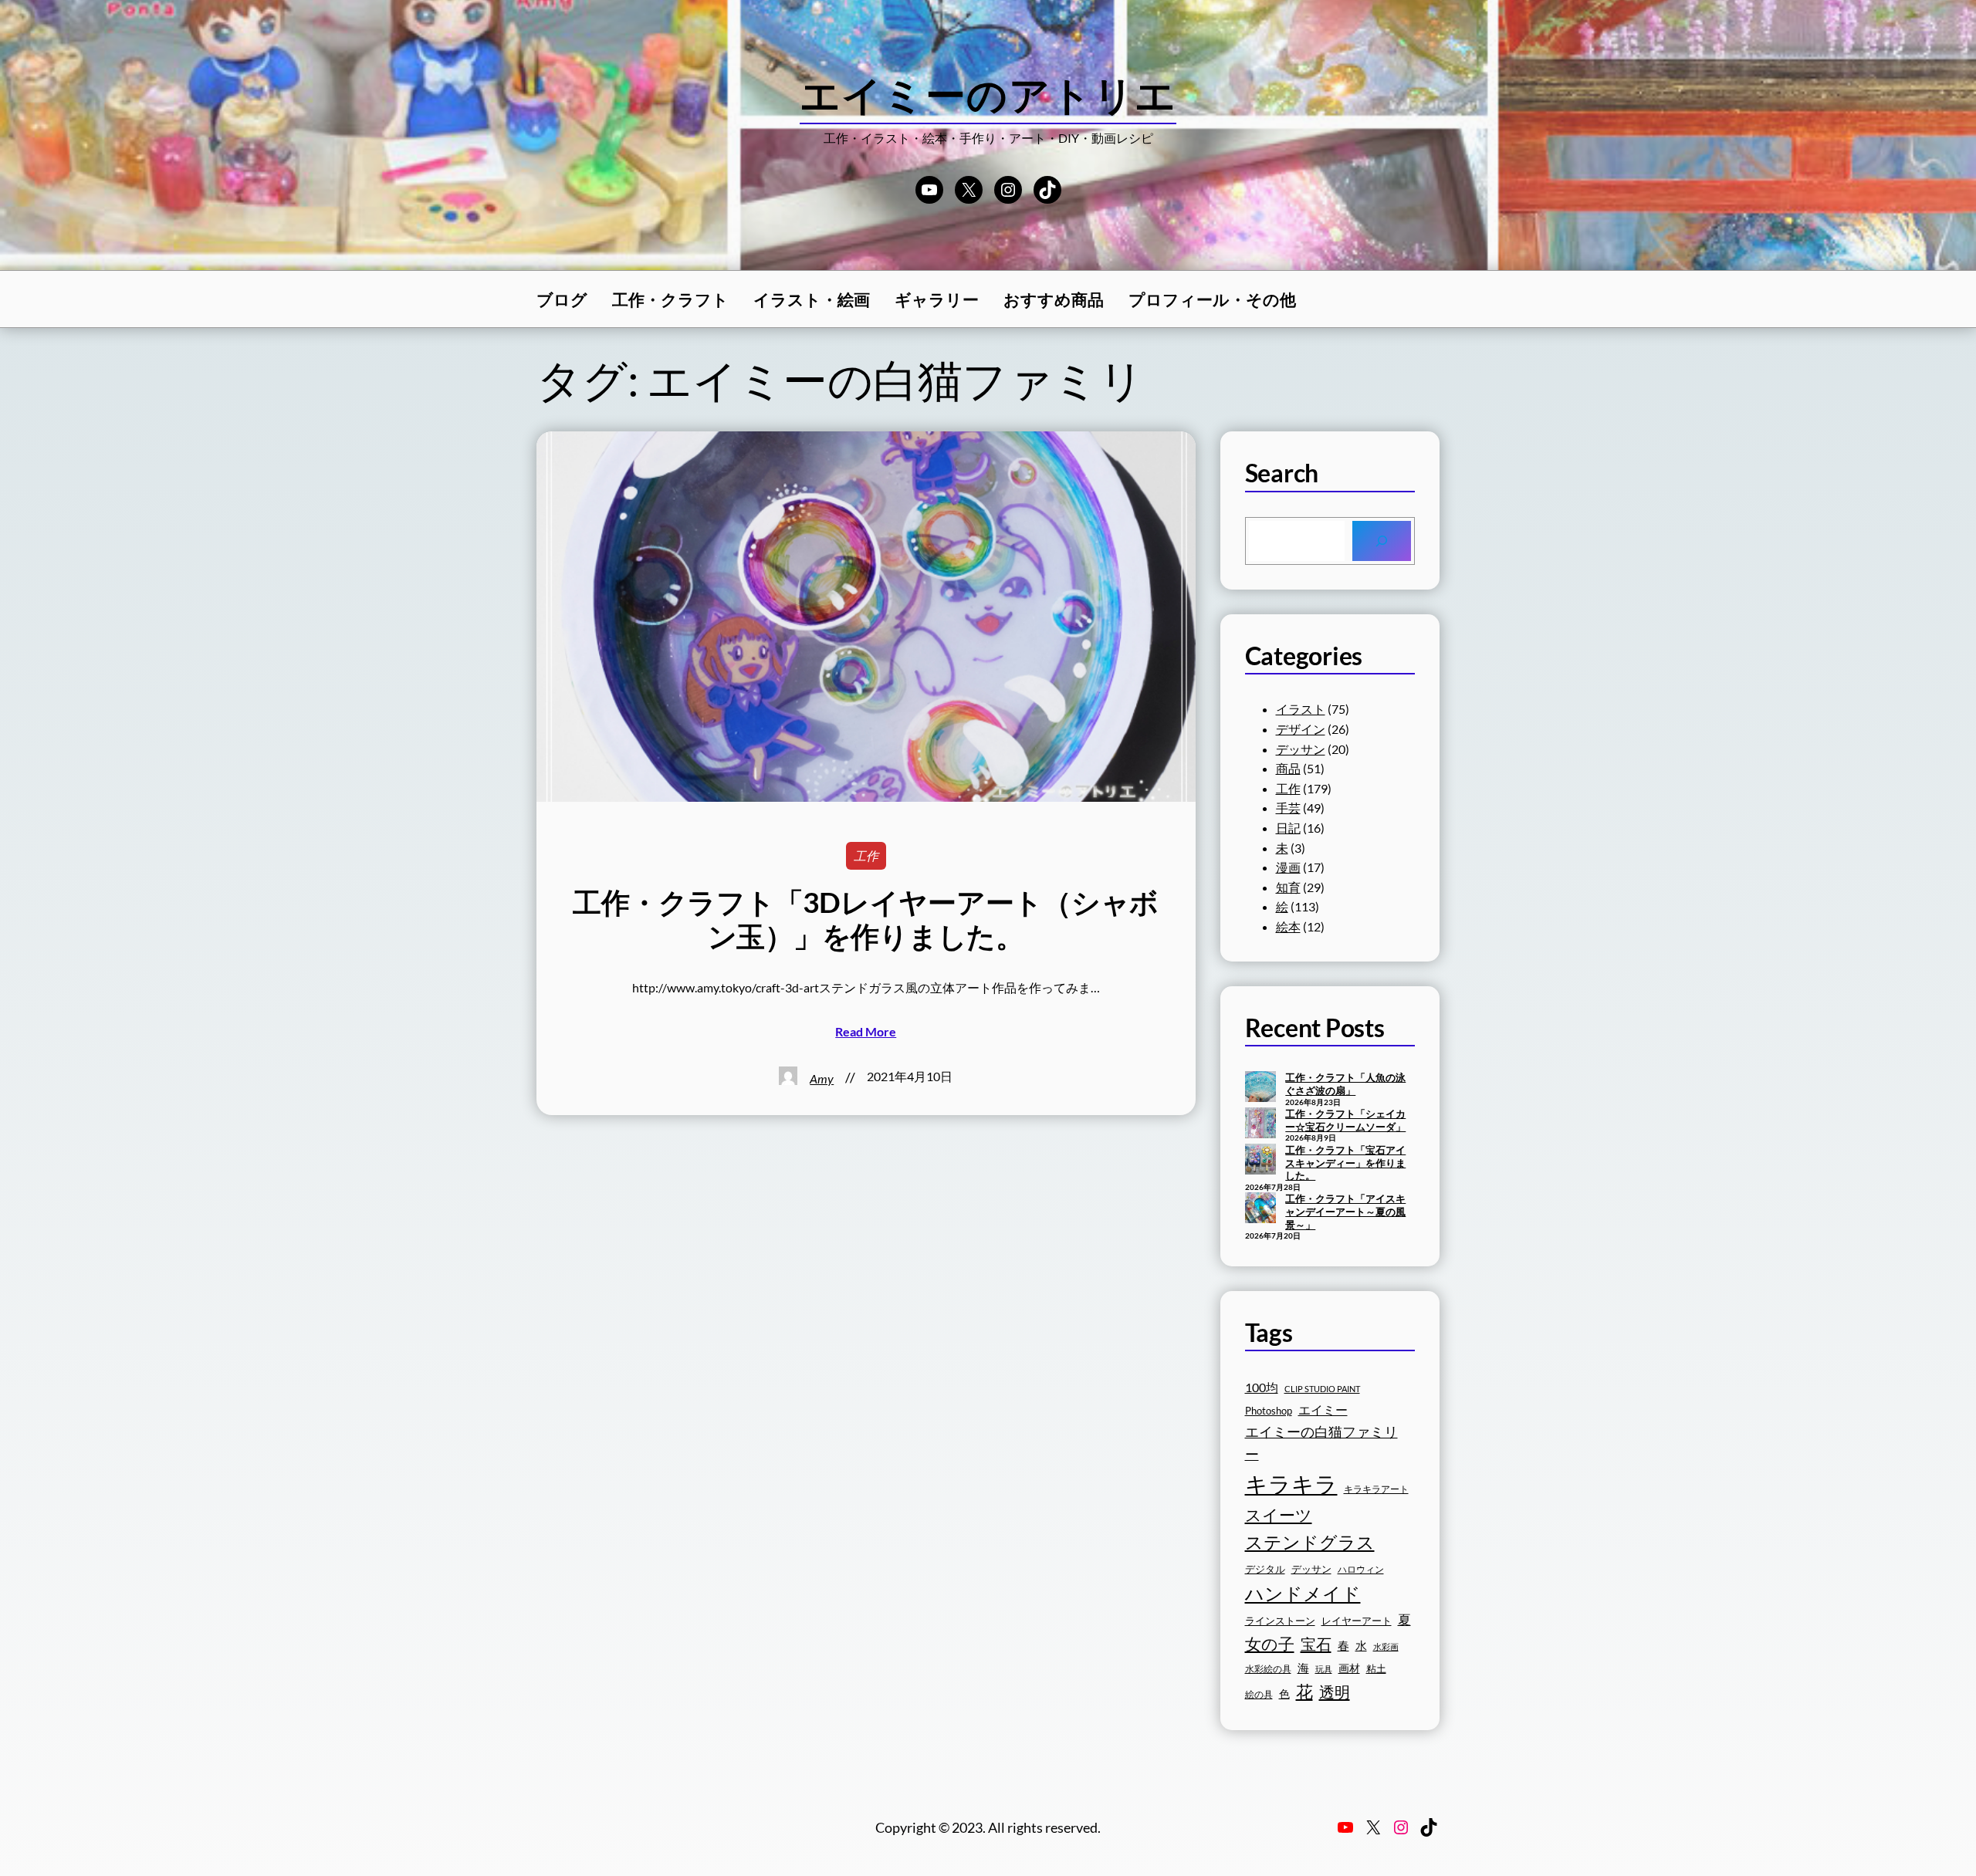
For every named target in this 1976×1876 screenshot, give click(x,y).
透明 (1335, 1692)
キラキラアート (1376, 1489)
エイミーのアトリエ (988, 94)
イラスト (1301, 709)
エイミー (1323, 1410)
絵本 (1288, 926)
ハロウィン (1361, 1569)
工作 (866, 855)
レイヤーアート (1357, 1621)
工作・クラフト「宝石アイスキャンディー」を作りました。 (1345, 1163)
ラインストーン (1280, 1621)
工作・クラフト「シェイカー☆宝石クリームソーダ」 (1345, 1120)
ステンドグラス (1310, 1542)
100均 (1262, 1387)
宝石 (1316, 1644)
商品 (1288, 768)
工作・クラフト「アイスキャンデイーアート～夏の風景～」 (1345, 1211)
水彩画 (1386, 1646)
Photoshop (1269, 1411)
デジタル (1265, 1569)
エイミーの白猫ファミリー (1321, 1443)
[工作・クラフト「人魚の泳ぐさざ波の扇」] (1260, 1088)
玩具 (1324, 1669)
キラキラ (1291, 1484)
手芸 (1288, 808)
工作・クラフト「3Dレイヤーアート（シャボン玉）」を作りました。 (866, 919)
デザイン (1301, 729)
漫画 (1288, 867)
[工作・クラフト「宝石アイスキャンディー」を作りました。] (1260, 1161)
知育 (1288, 887)
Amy (822, 1078)
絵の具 (1259, 1694)
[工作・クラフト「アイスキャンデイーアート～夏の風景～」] (1260, 1209)
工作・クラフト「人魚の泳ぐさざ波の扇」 (1345, 1084)
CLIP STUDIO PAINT (1322, 1389)
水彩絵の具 (1268, 1669)
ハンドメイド (1303, 1593)
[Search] (1382, 541)
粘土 (1376, 1669)
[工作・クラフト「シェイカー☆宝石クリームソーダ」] (1260, 1124)
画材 (1349, 1668)
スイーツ (1279, 1515)
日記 (1288, 828)
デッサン (1301, 749)
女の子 (1270, 1643)
